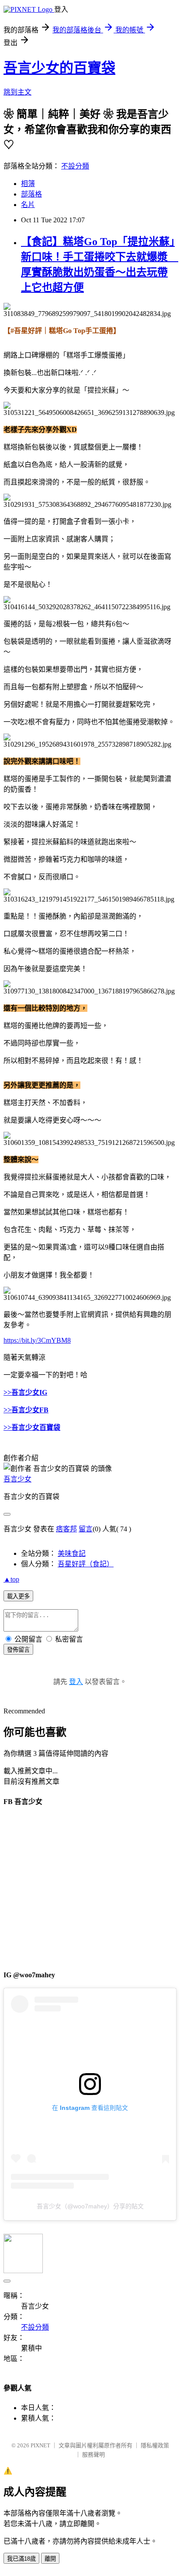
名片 (28, 205)
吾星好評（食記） (86, 1564)
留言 (86, 1529)
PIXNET (40, 2445)
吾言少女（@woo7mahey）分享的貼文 (90, 2206)
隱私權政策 (155, 2445)
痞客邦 (66, 1529)
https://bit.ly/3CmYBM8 (37, 1340)
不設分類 (75, 166)
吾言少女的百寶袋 (59, 68)
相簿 (28, 184)
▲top (11, 1579)
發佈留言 (18, 1650)
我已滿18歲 (21, 2559)
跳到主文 (17, 92)
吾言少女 (17, 1479)
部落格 (31, 194)
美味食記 (72, 1553)
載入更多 (18, 1596)
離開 (50, 2559)
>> (7, 1410)
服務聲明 (93, 2455)
